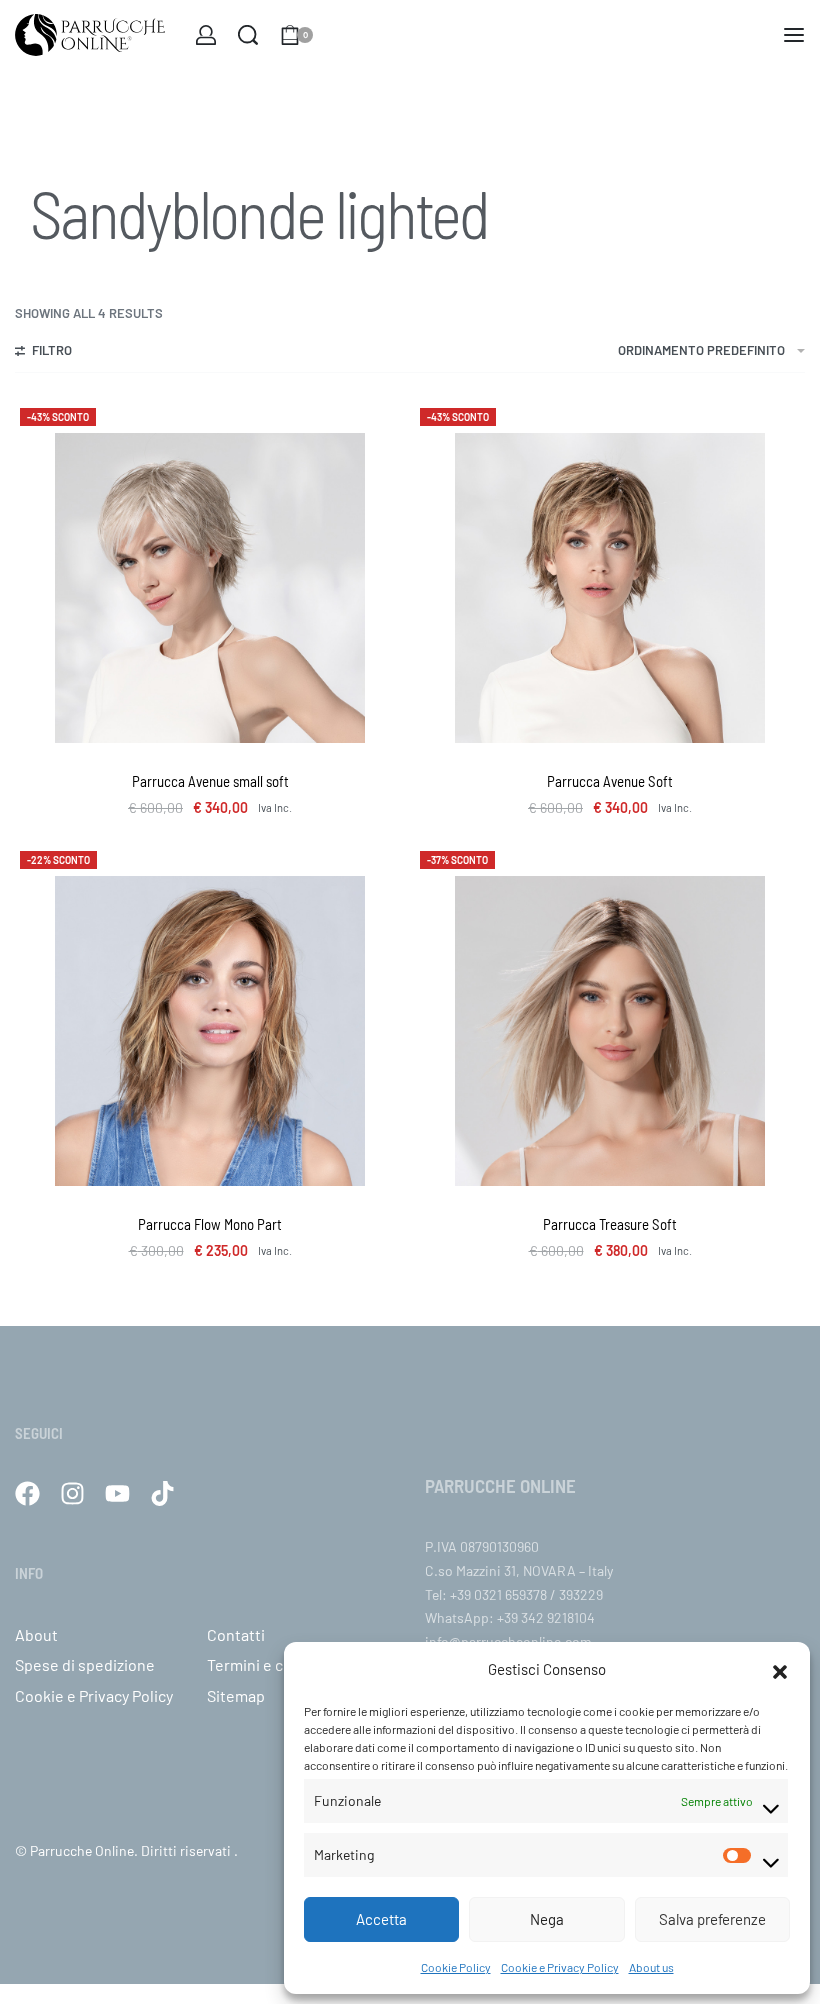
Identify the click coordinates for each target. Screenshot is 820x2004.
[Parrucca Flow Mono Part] (210, 1031)
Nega (547, 1919)
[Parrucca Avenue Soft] (610, 588)
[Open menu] (794, 35)
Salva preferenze (712, 1919)
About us (651, 1967)
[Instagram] (72, 1493)
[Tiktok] (162, 1493)
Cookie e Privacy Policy (560, 1967)
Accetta (381, 1919)
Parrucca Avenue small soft (210, 781)
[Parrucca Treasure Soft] (610, 1031)
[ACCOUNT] (206, 35)
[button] (780, 1669)
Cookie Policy (456, 1967)
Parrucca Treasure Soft (610, 1224)
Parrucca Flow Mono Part (210, 1224)
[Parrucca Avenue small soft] (210, 588)
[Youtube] (117, 1493)
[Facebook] (27, 1493)
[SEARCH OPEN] (248, 35)
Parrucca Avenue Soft (610, 781)
